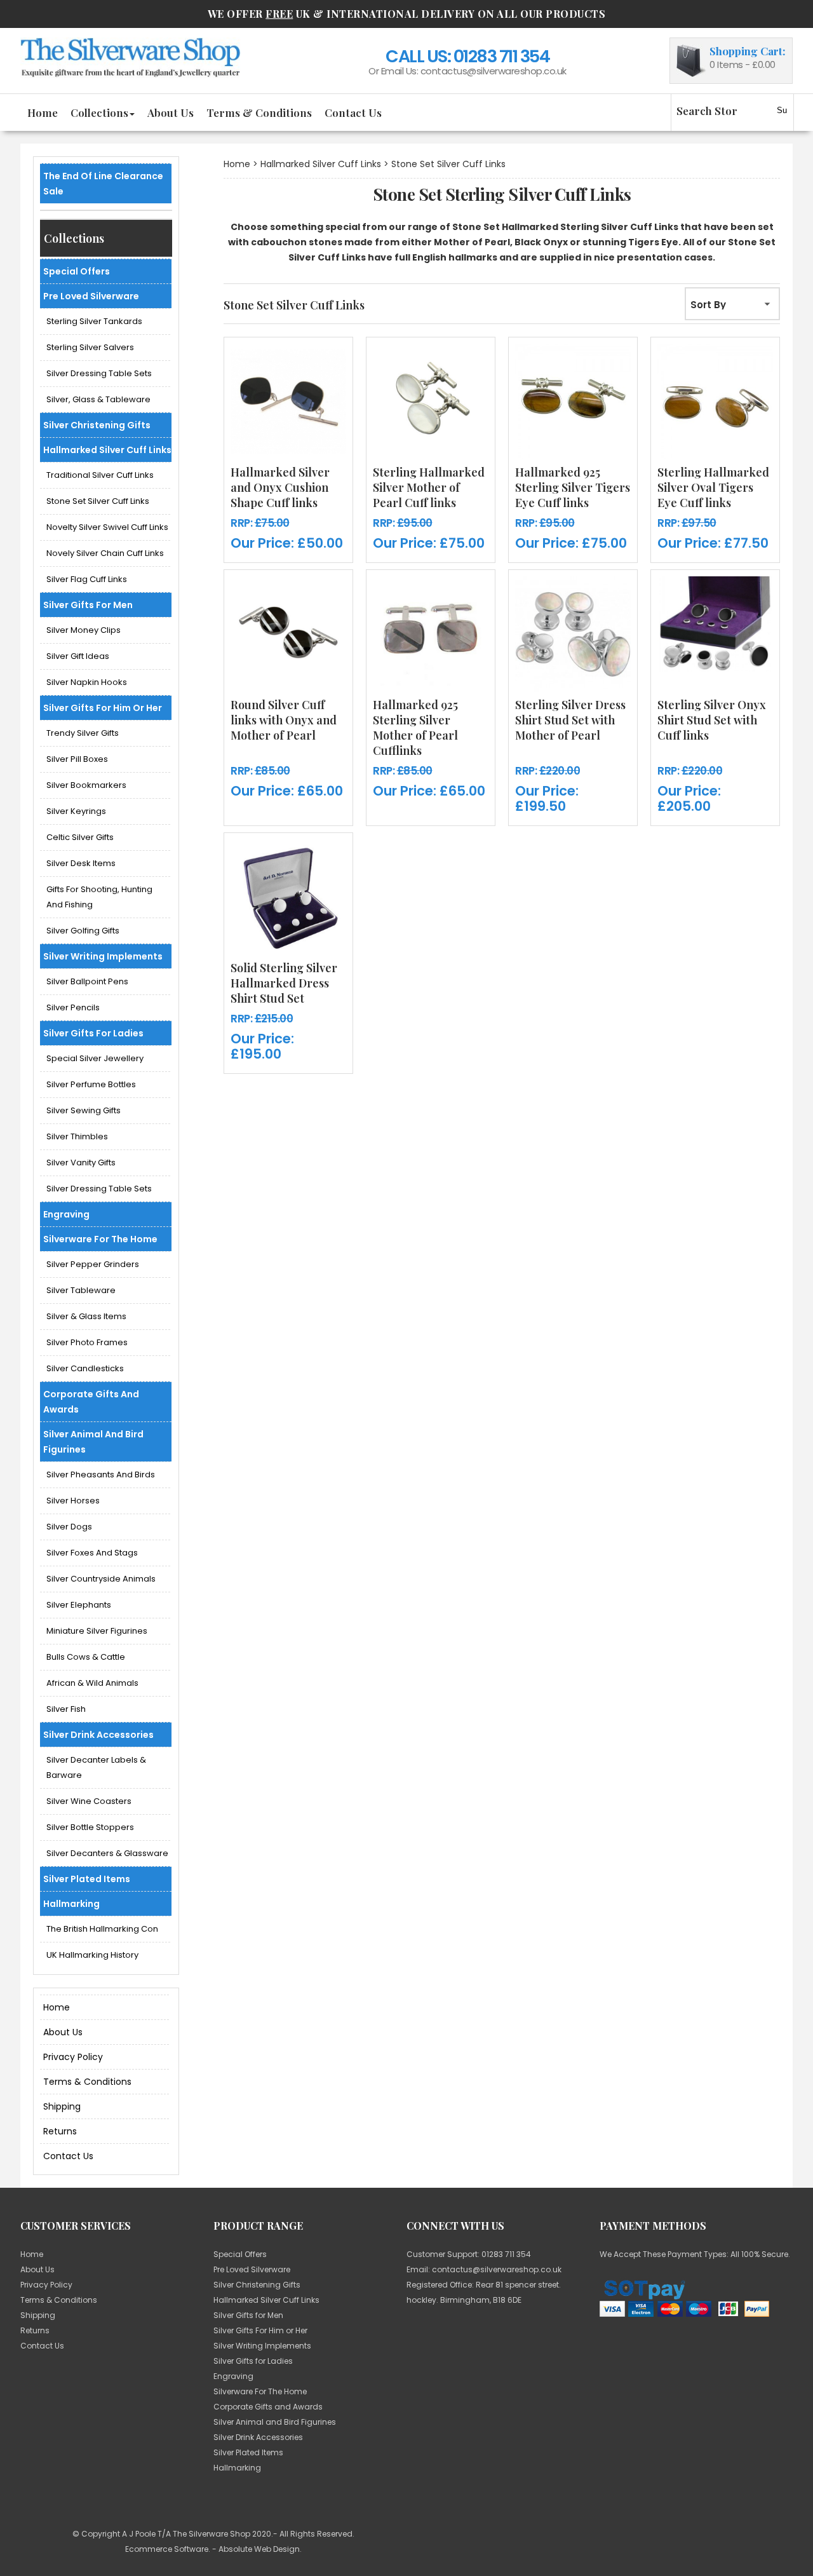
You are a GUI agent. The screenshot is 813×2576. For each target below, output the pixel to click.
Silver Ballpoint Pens (87, 981)
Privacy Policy (73, 2057)
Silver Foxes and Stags (92, 1553)
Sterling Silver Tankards (94, 321)
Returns (60, 2131)
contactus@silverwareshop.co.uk (494, 71)
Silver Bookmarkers (86, 785)
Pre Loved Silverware (91, 296)
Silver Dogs (69, 1527)
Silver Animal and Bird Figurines (93, 1442)
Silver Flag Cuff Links (87, 579)
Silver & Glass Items (86, 1316)
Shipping (62, 2106)
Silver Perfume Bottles (91, 1084)
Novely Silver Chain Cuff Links (105, 553)
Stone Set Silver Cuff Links (98, 501)
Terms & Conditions (259, 112)
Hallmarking (71, 1904)
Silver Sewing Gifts (84, 1110)
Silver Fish (66, 1709)
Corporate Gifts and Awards (91, 1402)
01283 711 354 (502, 56)
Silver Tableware (81, 1290)
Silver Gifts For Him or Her (103, 708)
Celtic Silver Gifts (80, 837)
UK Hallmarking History (92, 1955)
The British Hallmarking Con (102, 1929)
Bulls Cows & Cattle (86, 1657)
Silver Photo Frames (87, 1342)
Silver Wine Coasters (89, 1801)
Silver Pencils (73, 1007)
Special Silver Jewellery (95, 1058)
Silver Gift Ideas (78, 656)
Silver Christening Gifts (97, 425)
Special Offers (77, 271)
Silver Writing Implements (103, 956)
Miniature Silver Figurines (97, 1631)
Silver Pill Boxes (77, 759)
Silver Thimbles (77, 1136)
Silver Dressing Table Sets (99, 373)
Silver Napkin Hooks (87, 682)
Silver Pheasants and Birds (101, 1474)
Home (43, 112)
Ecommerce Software (167, 2549)
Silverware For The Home (100, 1239)
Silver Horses (73, 1501)
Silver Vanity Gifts (81, 1163)
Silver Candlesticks (85, 1368)
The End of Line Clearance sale (103, 184)
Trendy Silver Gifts (83, 733)
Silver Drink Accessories (98, 1735)
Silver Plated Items (87, 1879)
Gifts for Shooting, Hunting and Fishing (99, 897)
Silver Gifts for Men (88, 605)
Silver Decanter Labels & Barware (96, 1767)
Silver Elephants (79, 1605)
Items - (742, 64)
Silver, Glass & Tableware (98, 399)
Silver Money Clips (84, 630)
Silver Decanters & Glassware (107, 1853)
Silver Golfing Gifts (83, 931)
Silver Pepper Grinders (93, 1264)
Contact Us (353, 112)
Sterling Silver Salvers (90, 347)
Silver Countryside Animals (101, 1579)
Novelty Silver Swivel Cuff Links (107, 527)
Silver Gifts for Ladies (93, 1033)
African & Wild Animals (92, 1683)
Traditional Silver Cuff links (100, 475)
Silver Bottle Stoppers (90, 1827)
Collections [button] (99, 112)
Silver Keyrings (76, 811)
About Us (171, 112)
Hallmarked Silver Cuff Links (107, 450)
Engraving (66, 1214)
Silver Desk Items (81, 863)
